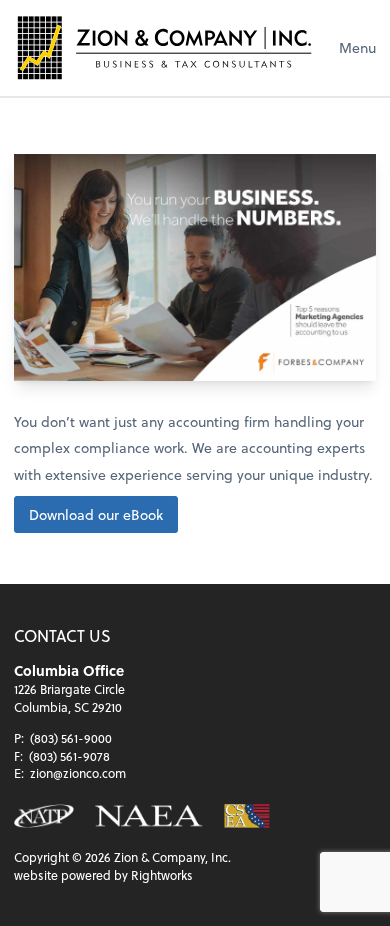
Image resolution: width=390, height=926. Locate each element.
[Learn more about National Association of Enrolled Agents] (149, 816)
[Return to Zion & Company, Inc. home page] (164, 48)
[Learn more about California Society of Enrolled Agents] (246, 816)
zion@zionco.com (78, 773)
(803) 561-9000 (71, 738)
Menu (357, 47)
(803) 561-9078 (69, 756)
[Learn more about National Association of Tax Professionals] (44, 816)
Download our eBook (96, 514)
